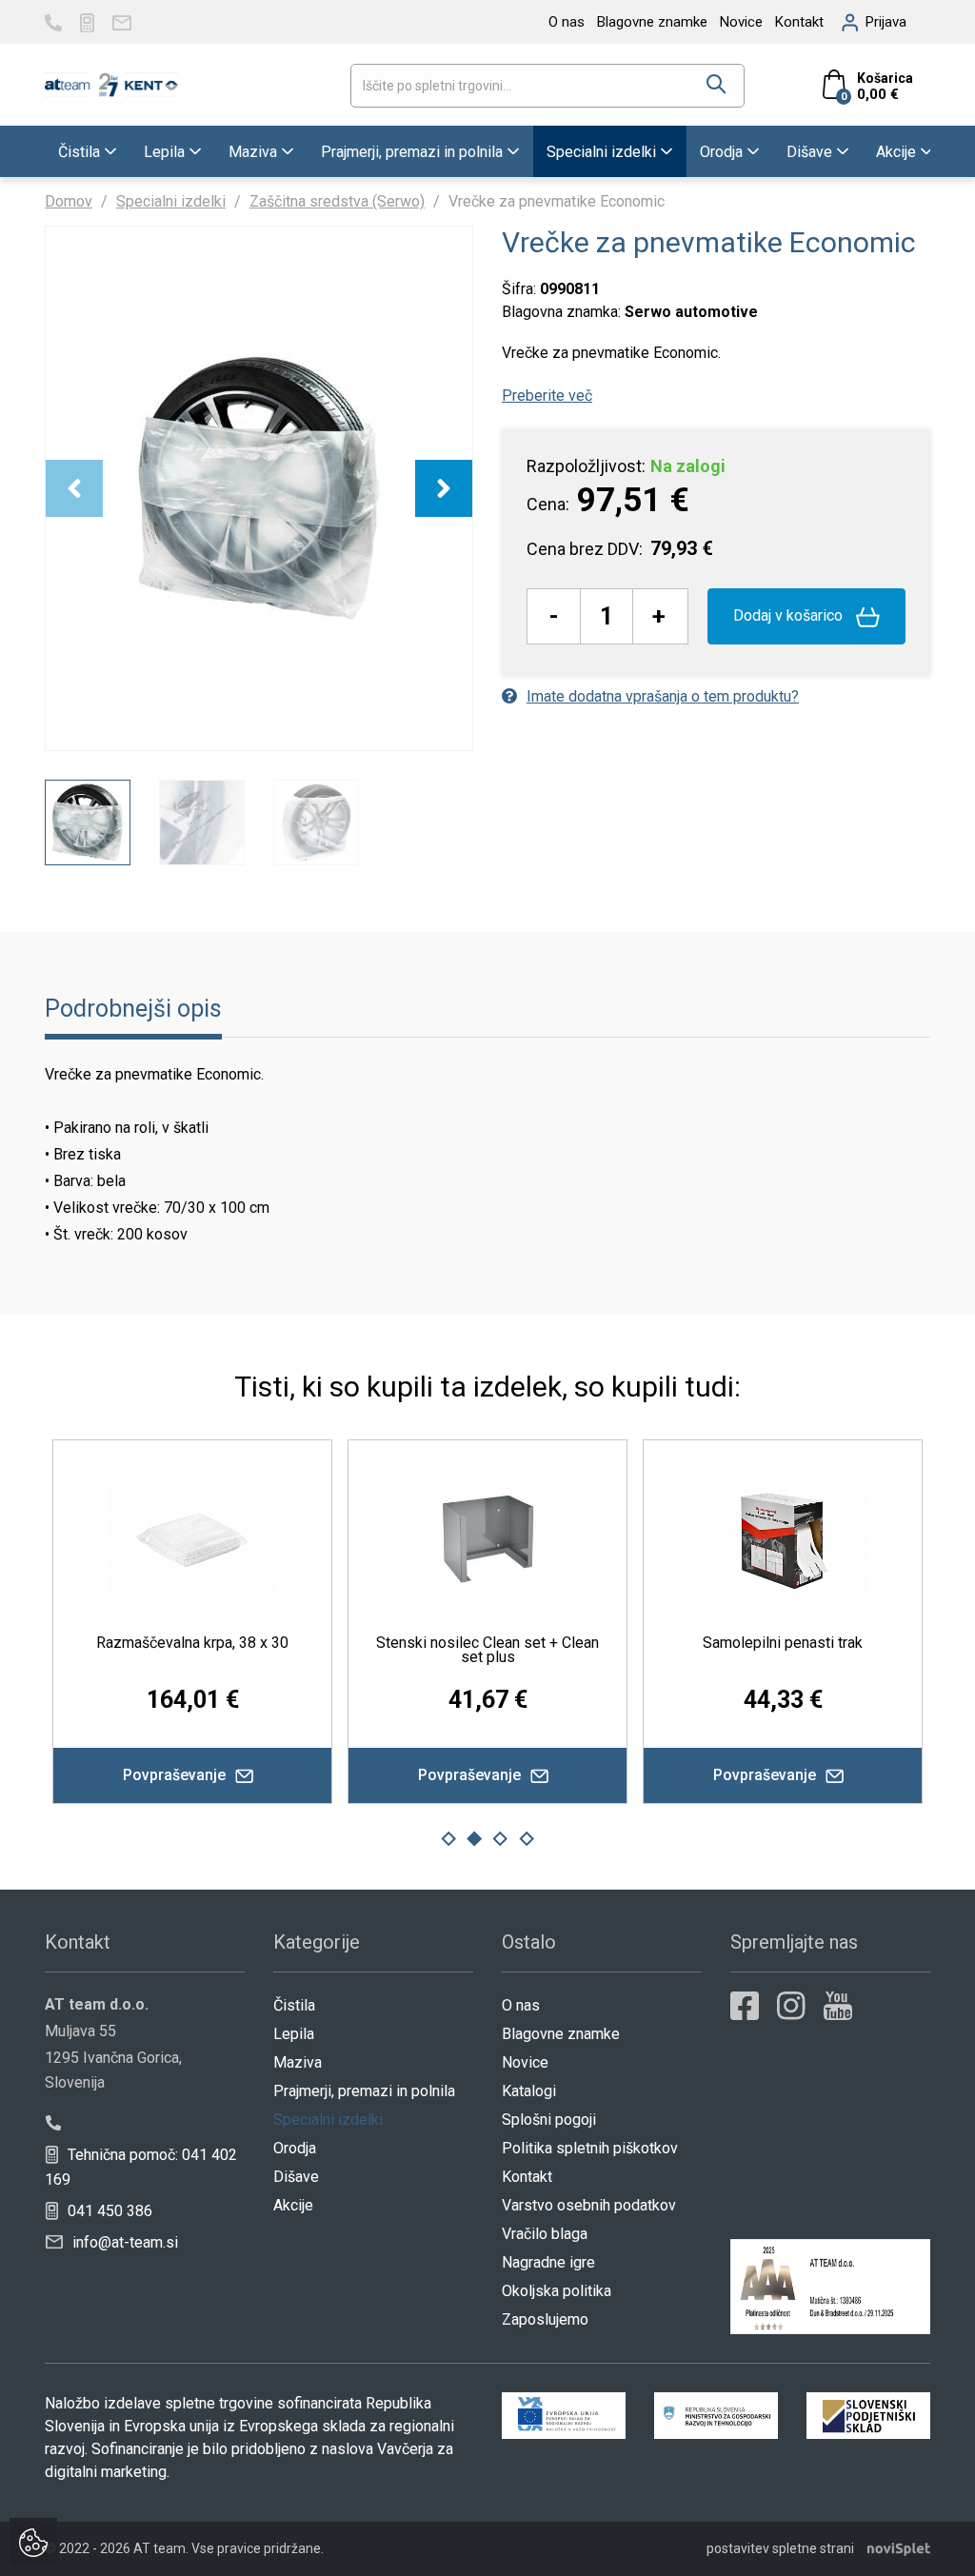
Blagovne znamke (652, 22)
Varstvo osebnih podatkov (589, 2205)
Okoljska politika (557, 2291)
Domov (69, 201)
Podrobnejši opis (133, 1009)
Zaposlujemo (545, 2319)
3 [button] (501, 1839)
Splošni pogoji (549, 2120)
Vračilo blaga (545, 2234)
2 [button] (474, 1839)
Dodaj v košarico (790, 615)
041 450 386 (108, 2211)
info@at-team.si (123, 2242)
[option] (259, 488)
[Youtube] (838, 2006)
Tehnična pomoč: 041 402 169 (141, 2167)
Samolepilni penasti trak (421, 1643)
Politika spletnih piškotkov (590, 2148)
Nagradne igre (548, 2262)
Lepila (164, 152)
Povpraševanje (405, 1775)
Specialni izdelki (601, 152)
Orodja (721, 152)
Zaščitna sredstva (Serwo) (337, 201)
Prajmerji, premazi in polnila (412, 152)
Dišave (809, 152)
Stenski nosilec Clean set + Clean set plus (126, 1650)
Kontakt (799, 22)
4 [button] (527, 1839)
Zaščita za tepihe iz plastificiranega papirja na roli (716, 1650)
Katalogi (529, 2091)
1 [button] (448, 1839)
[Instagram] (791, 2006)
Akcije (896, 152)
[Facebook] (745, 2006)
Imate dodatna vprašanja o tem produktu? (663, 696)
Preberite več (547, 396)
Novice (741, 22)
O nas (567, 22)
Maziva (253, 152)
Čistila (79, 152)
